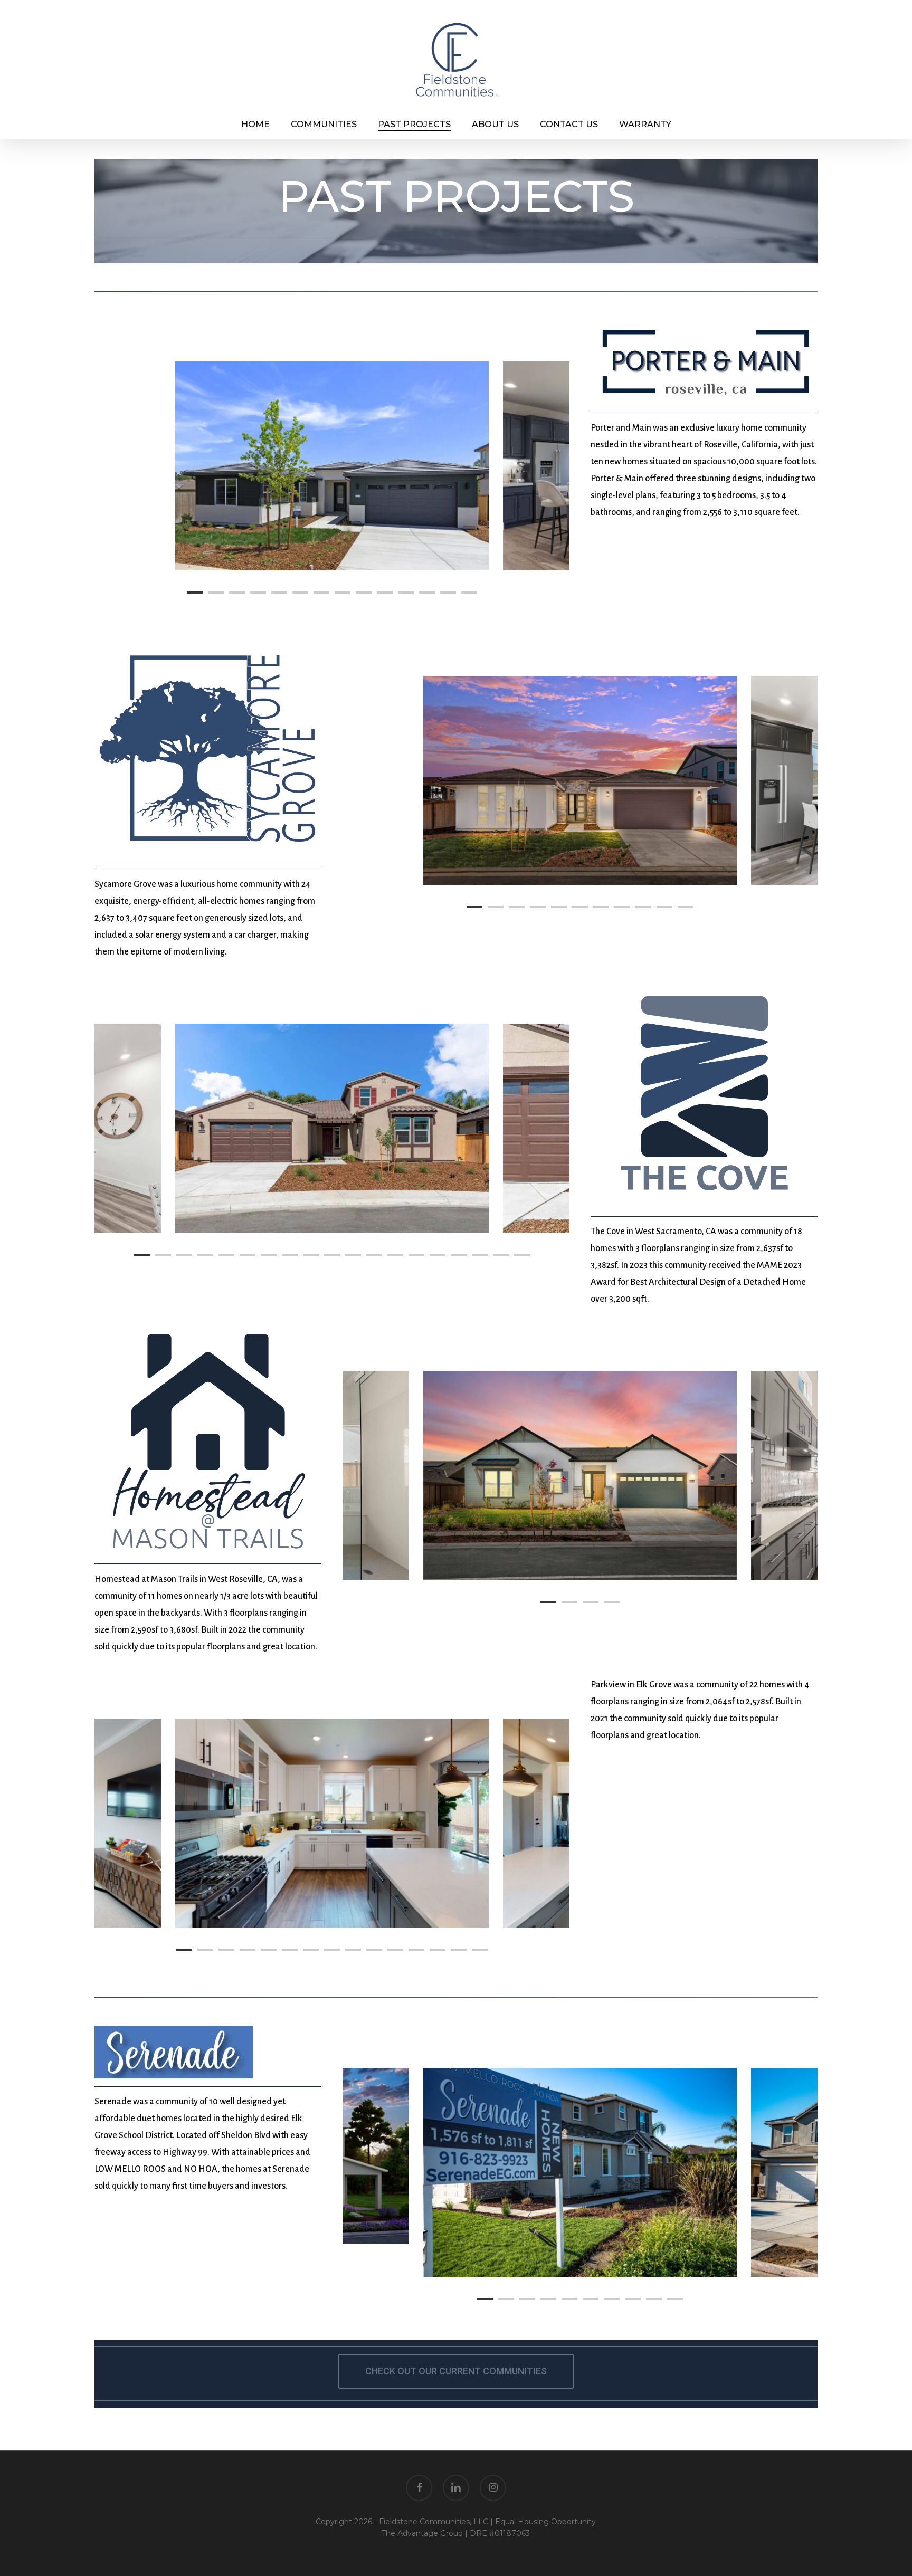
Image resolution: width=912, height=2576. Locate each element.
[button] (456, 2371)
